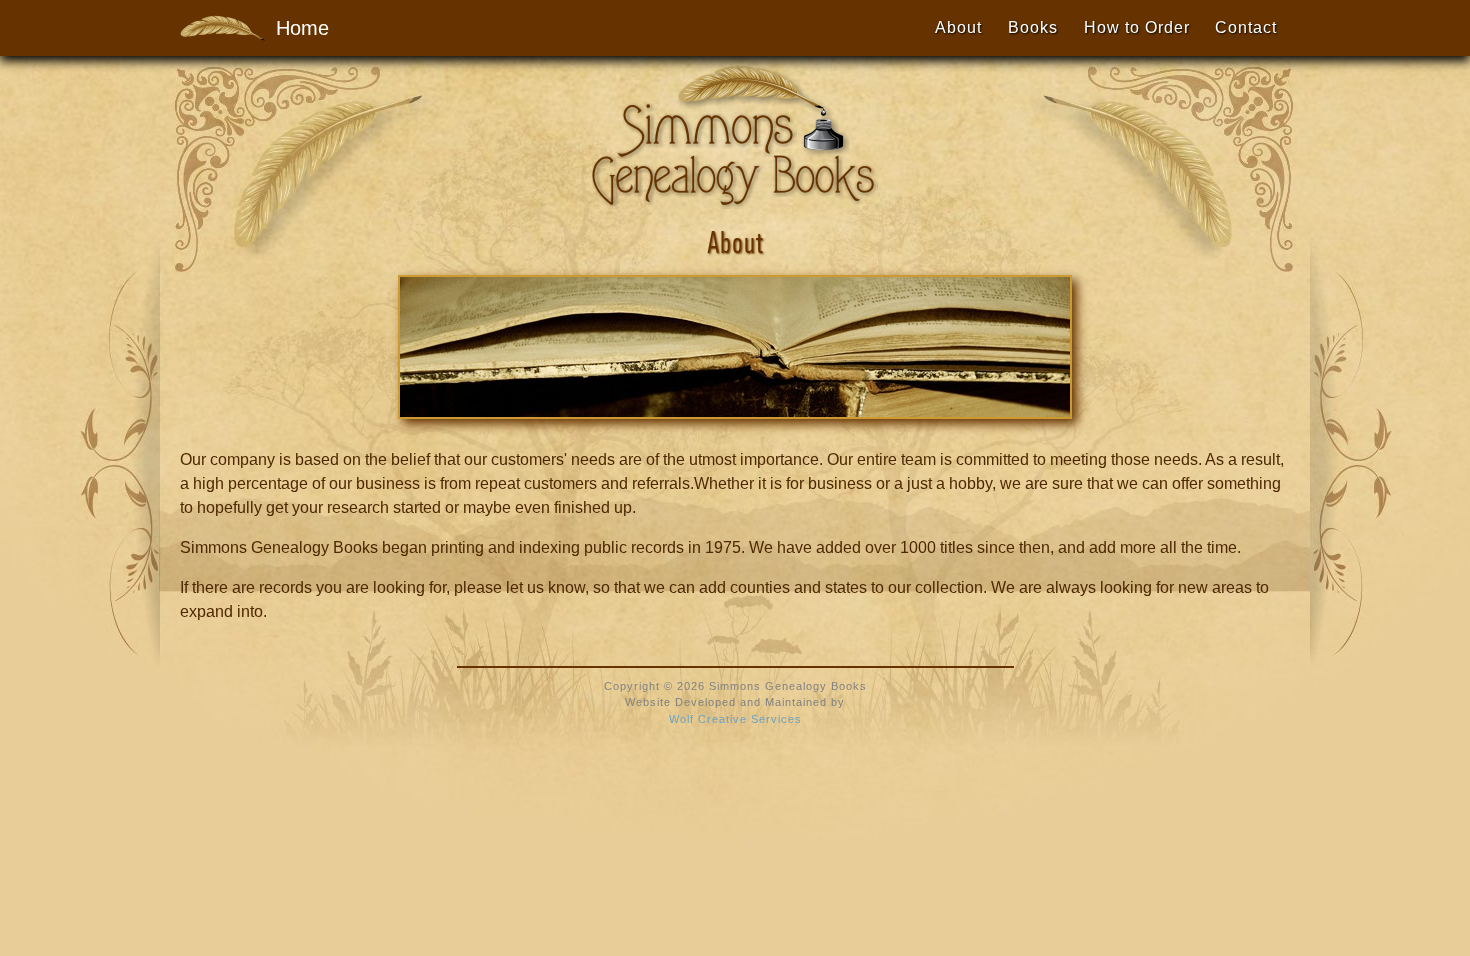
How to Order (1137, 27)
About (958, 27)
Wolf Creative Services (735, 719)
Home (292, 28)
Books (1033, 27)
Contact (1246, 27)
